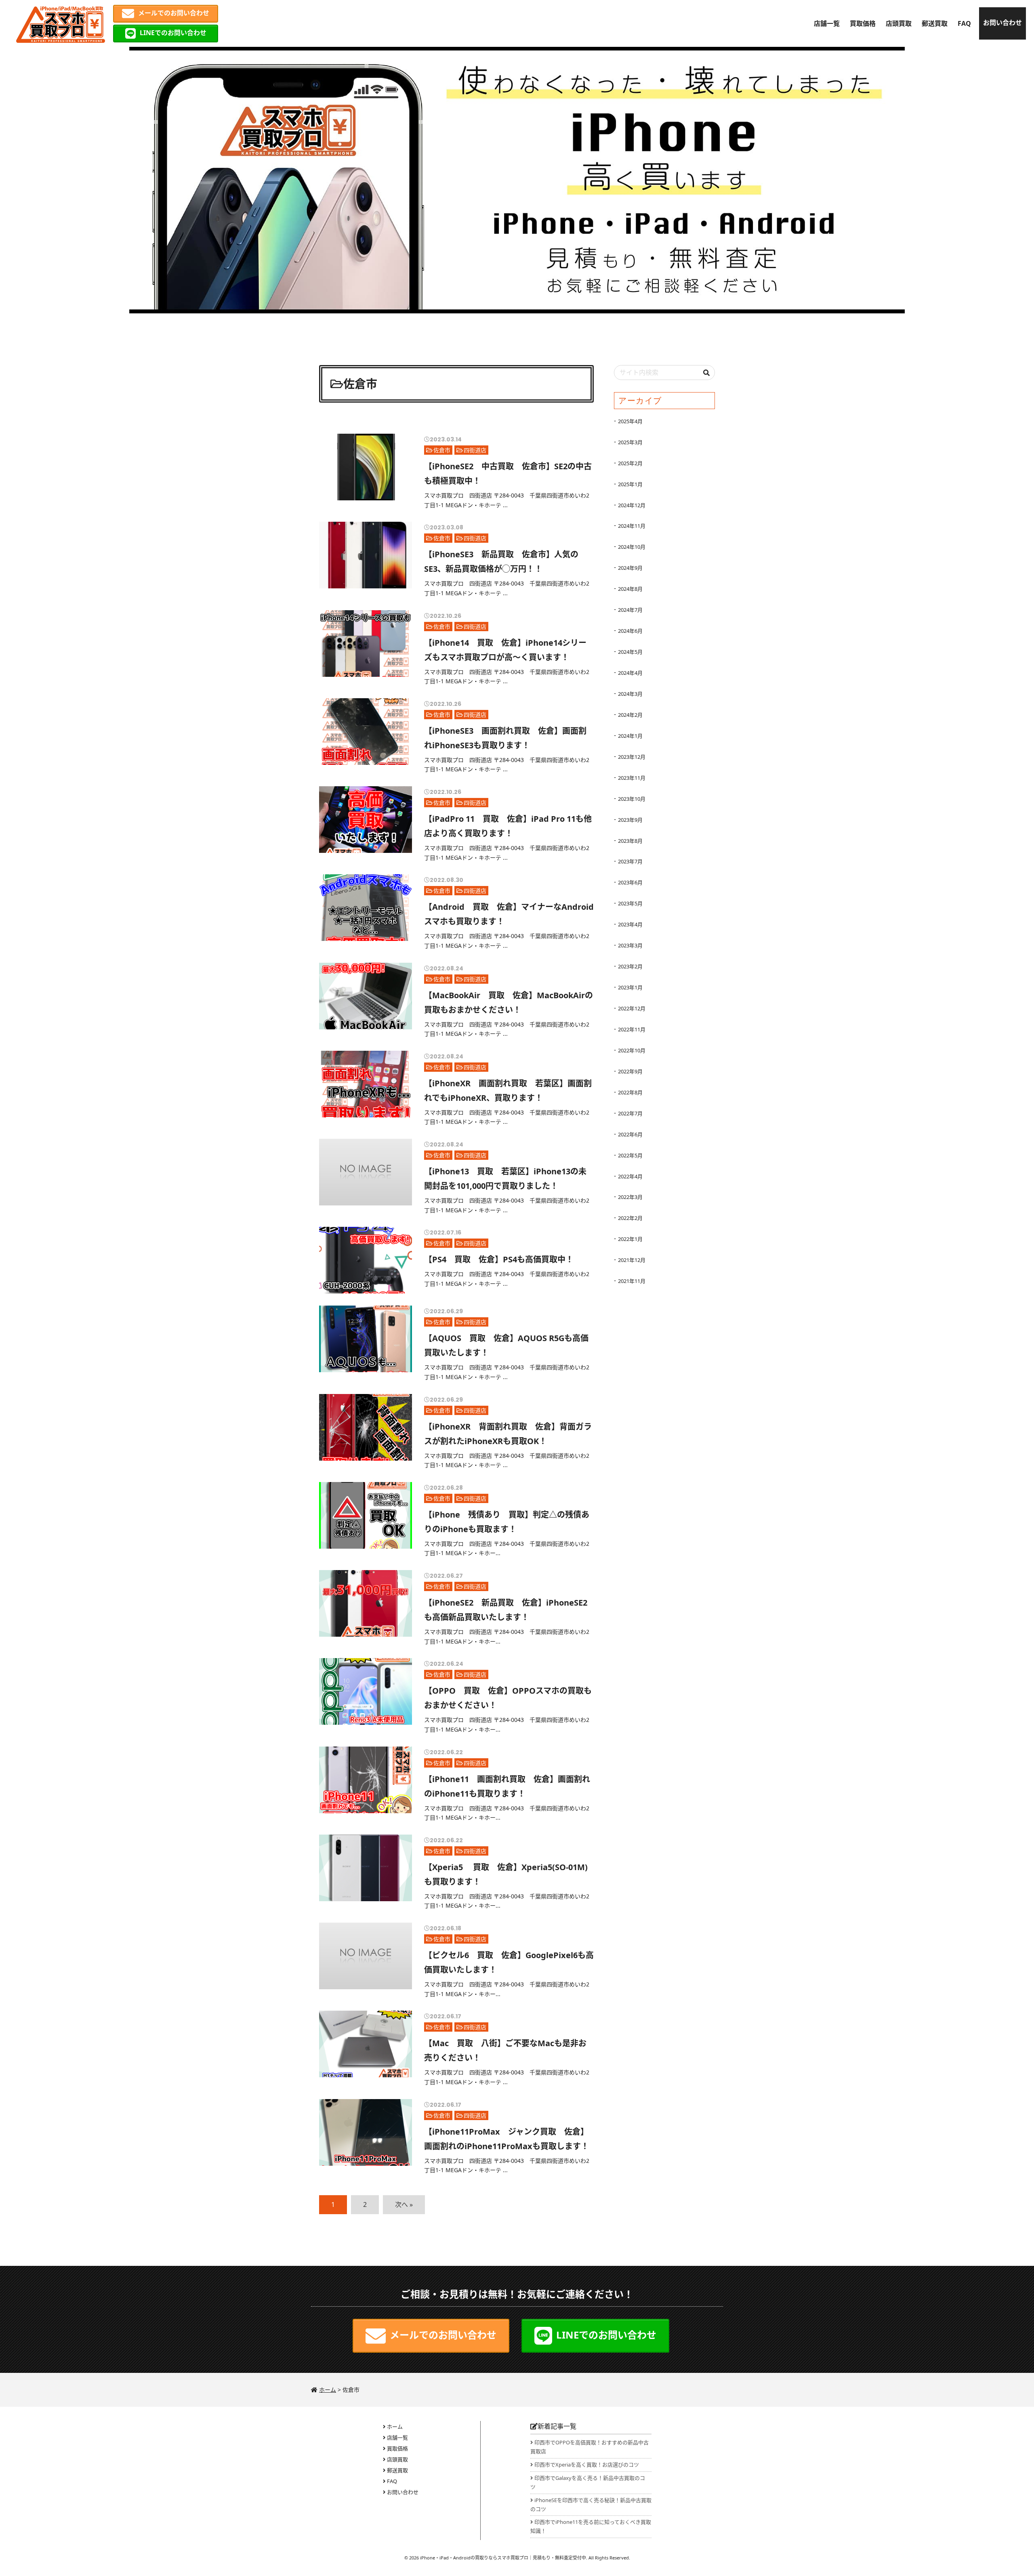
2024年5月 (630, 652)
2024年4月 (630, 673)
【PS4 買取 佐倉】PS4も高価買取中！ (499, 1259)
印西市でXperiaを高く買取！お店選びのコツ (587, 2465)
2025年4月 (630, 421)
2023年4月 (630, 924)
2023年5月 (630, 903)
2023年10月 (632, 799)
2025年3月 (630, 442)
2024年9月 (630, 568)
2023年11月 (632, 778)
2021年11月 (632, 1281)
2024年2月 (630, 715)
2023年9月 (630, 820)
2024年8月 (630, 589)
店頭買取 (899, 23)
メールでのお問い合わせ (174, 13)
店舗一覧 (827, 23)
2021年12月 (632, 1260)
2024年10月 (632, 547)
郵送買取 (935, 23)
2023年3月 (630, 945)
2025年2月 (630, 463)
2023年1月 (630, 987)
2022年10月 (632, 1050)
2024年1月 (630, 736)
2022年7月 (630, 1113)
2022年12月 (632, 1008)
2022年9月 (630, 1071)
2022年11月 (632, 1029)
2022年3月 (630, 1197)
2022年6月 (630, 1134)
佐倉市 (442, 450)
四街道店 (475, 450)
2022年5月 (630, 1155)
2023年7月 (630, 861)
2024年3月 (630, 694)
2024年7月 (630, 610)
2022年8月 (630, 1092)
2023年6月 (630, 882)
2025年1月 (630, 484)
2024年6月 (630, 631)
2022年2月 (630, 1218)
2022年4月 (630, 1176)
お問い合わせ (1002, 23)
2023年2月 (630, 966)
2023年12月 (632, 757)
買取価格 (863, 23)
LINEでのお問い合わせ (173, 33)
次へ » (404, 2204)
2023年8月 (630, 841)
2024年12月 (632, 505)
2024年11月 (632, 526)
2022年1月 (630, 1239)
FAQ (964, 23)
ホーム (395, 2427)
